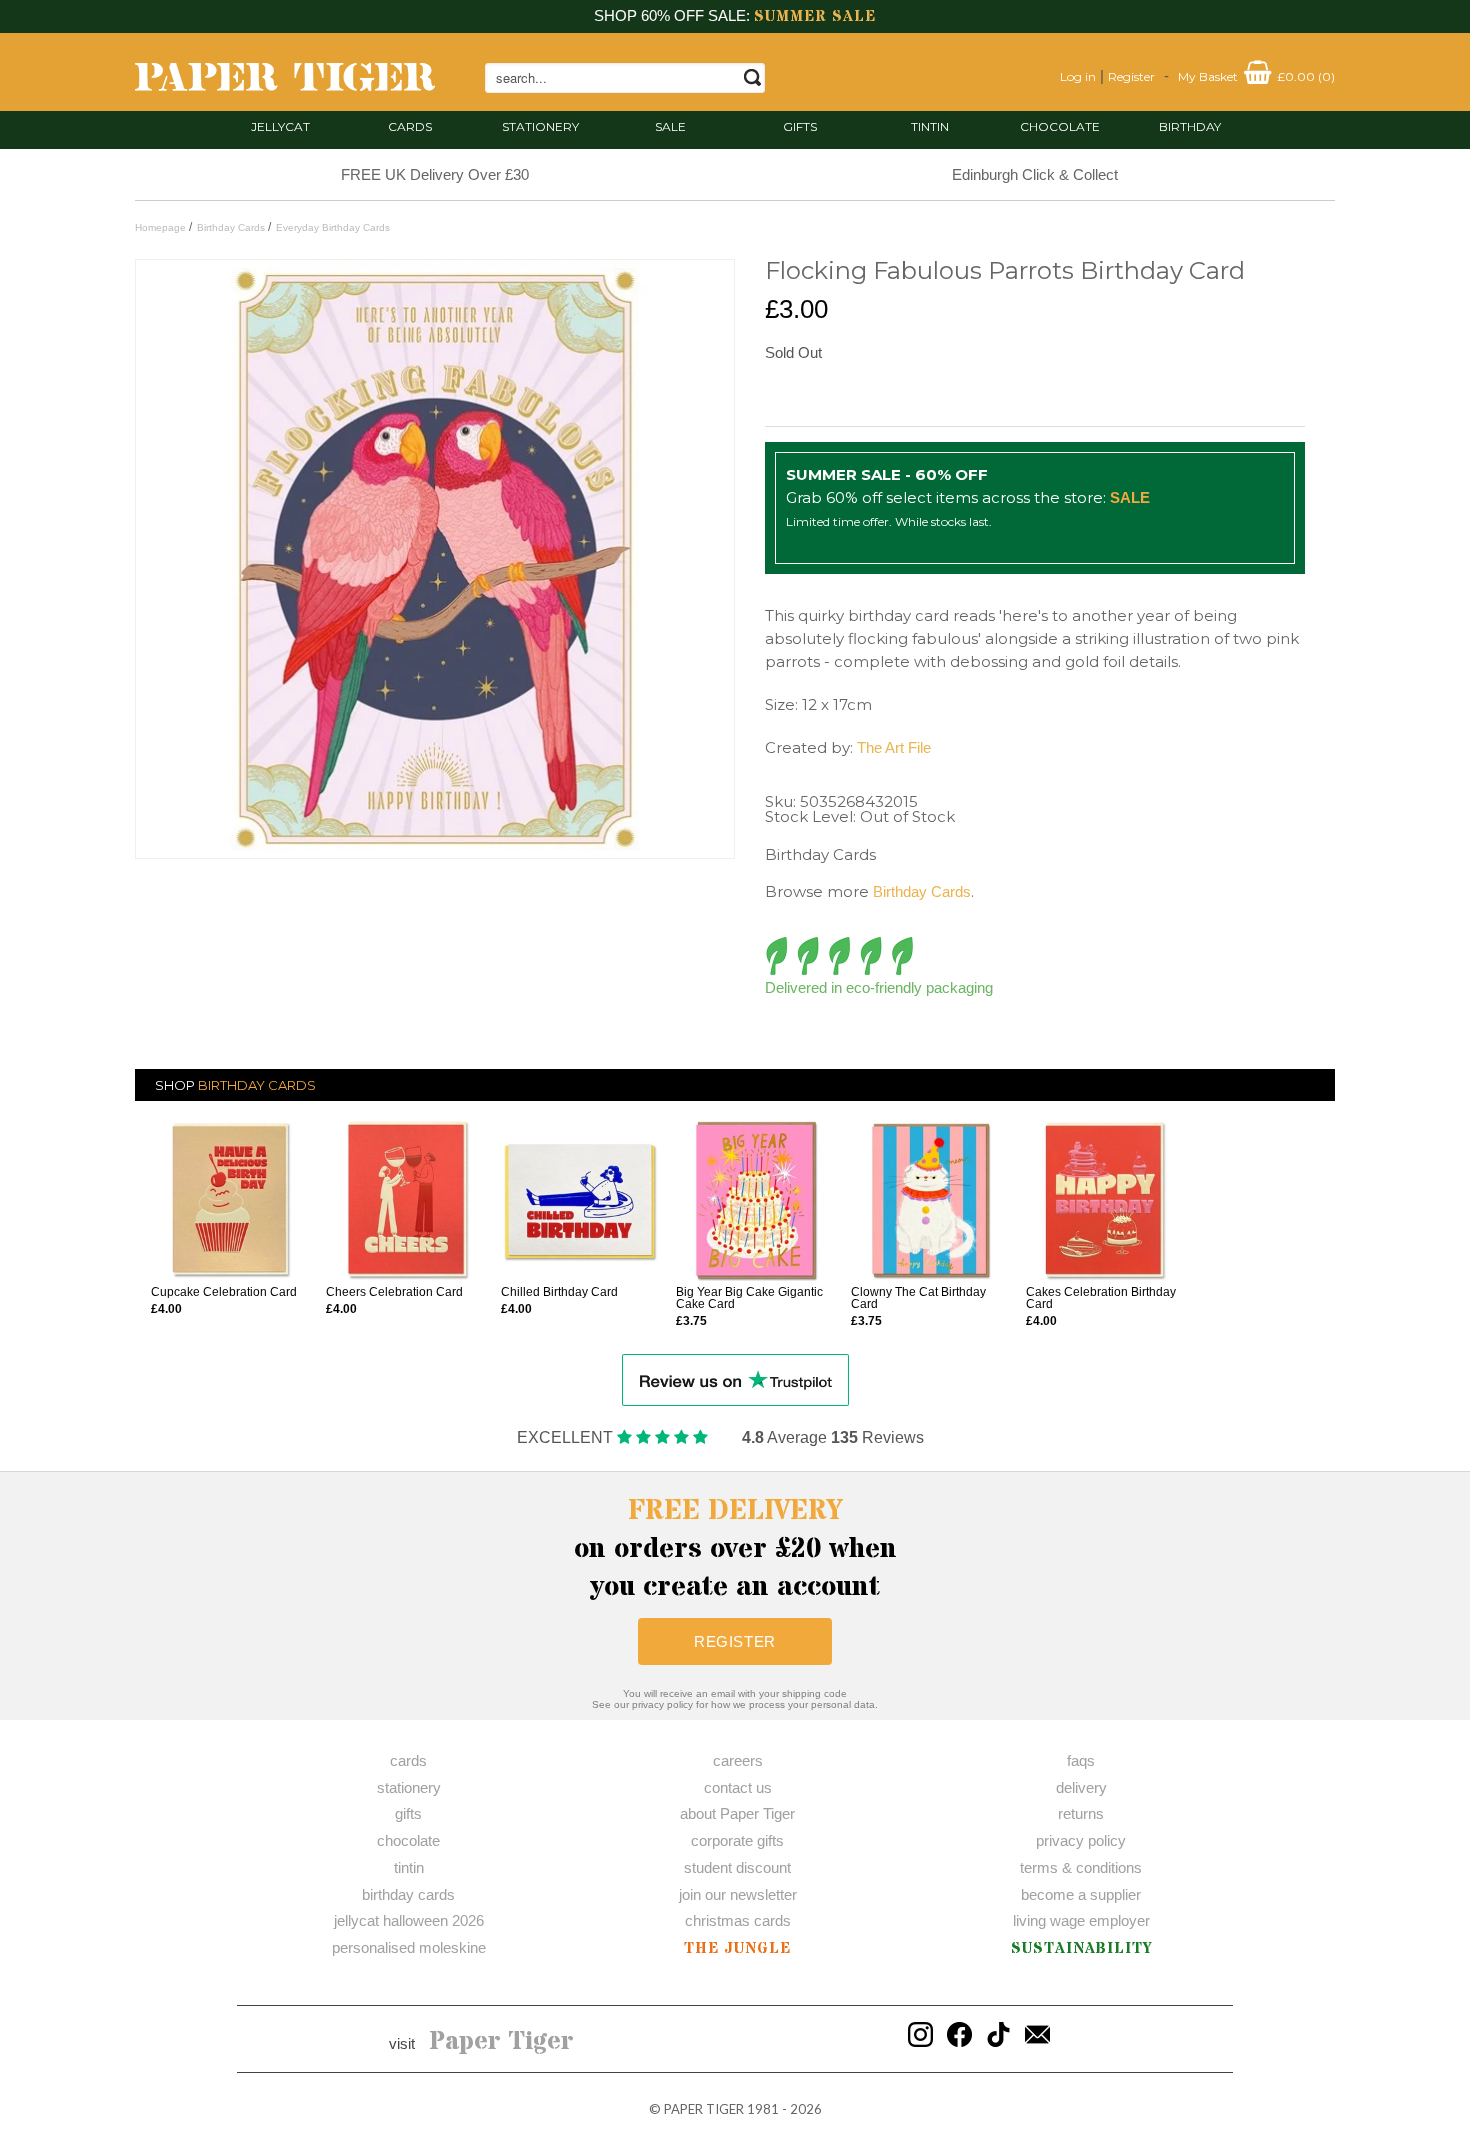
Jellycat (280, 126)
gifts (800, 126)
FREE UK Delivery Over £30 (435, 174)
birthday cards (408, 1894)
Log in (1078, 76)
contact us (738, 1787)
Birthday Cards (922, 891)
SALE (670, 126)
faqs (1081, 1760)
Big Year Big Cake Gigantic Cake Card (749, 1298)
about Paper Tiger (737, 1813)
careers (738, 1760)
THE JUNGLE (737, 1948)
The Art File (894, 747)
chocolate (408, 1840)
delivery (1081, 1787)
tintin (930, 126)
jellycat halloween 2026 (409, 1920)
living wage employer (1081, 1920)
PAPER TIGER (704, 2109)
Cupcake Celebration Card (224, 1292)
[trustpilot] (735, 1378)
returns (1081, 1813)
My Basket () (1256, 76)
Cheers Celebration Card (394, 1292)
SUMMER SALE (815, 16)
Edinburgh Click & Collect (1035, 174)
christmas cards (738, 1920)
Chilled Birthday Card (559, 1292)
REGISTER (735, 1641)
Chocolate (1060, 126)
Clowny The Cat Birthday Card (918, 1298)
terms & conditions (1081, 1867)
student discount (737, 1867)
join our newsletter (738, 1894)
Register (1131, 76)
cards (410, 126)
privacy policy (1081, 1840)
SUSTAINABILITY (1081, 1948)
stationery (540, 126)
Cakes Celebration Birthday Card (1101, 1298)
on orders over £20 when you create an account (735, 1549)
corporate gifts (737, 1840)
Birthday (1190, 126)
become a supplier (1081, 1894)
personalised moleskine (409, 1947)
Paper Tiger (501, 2042)
